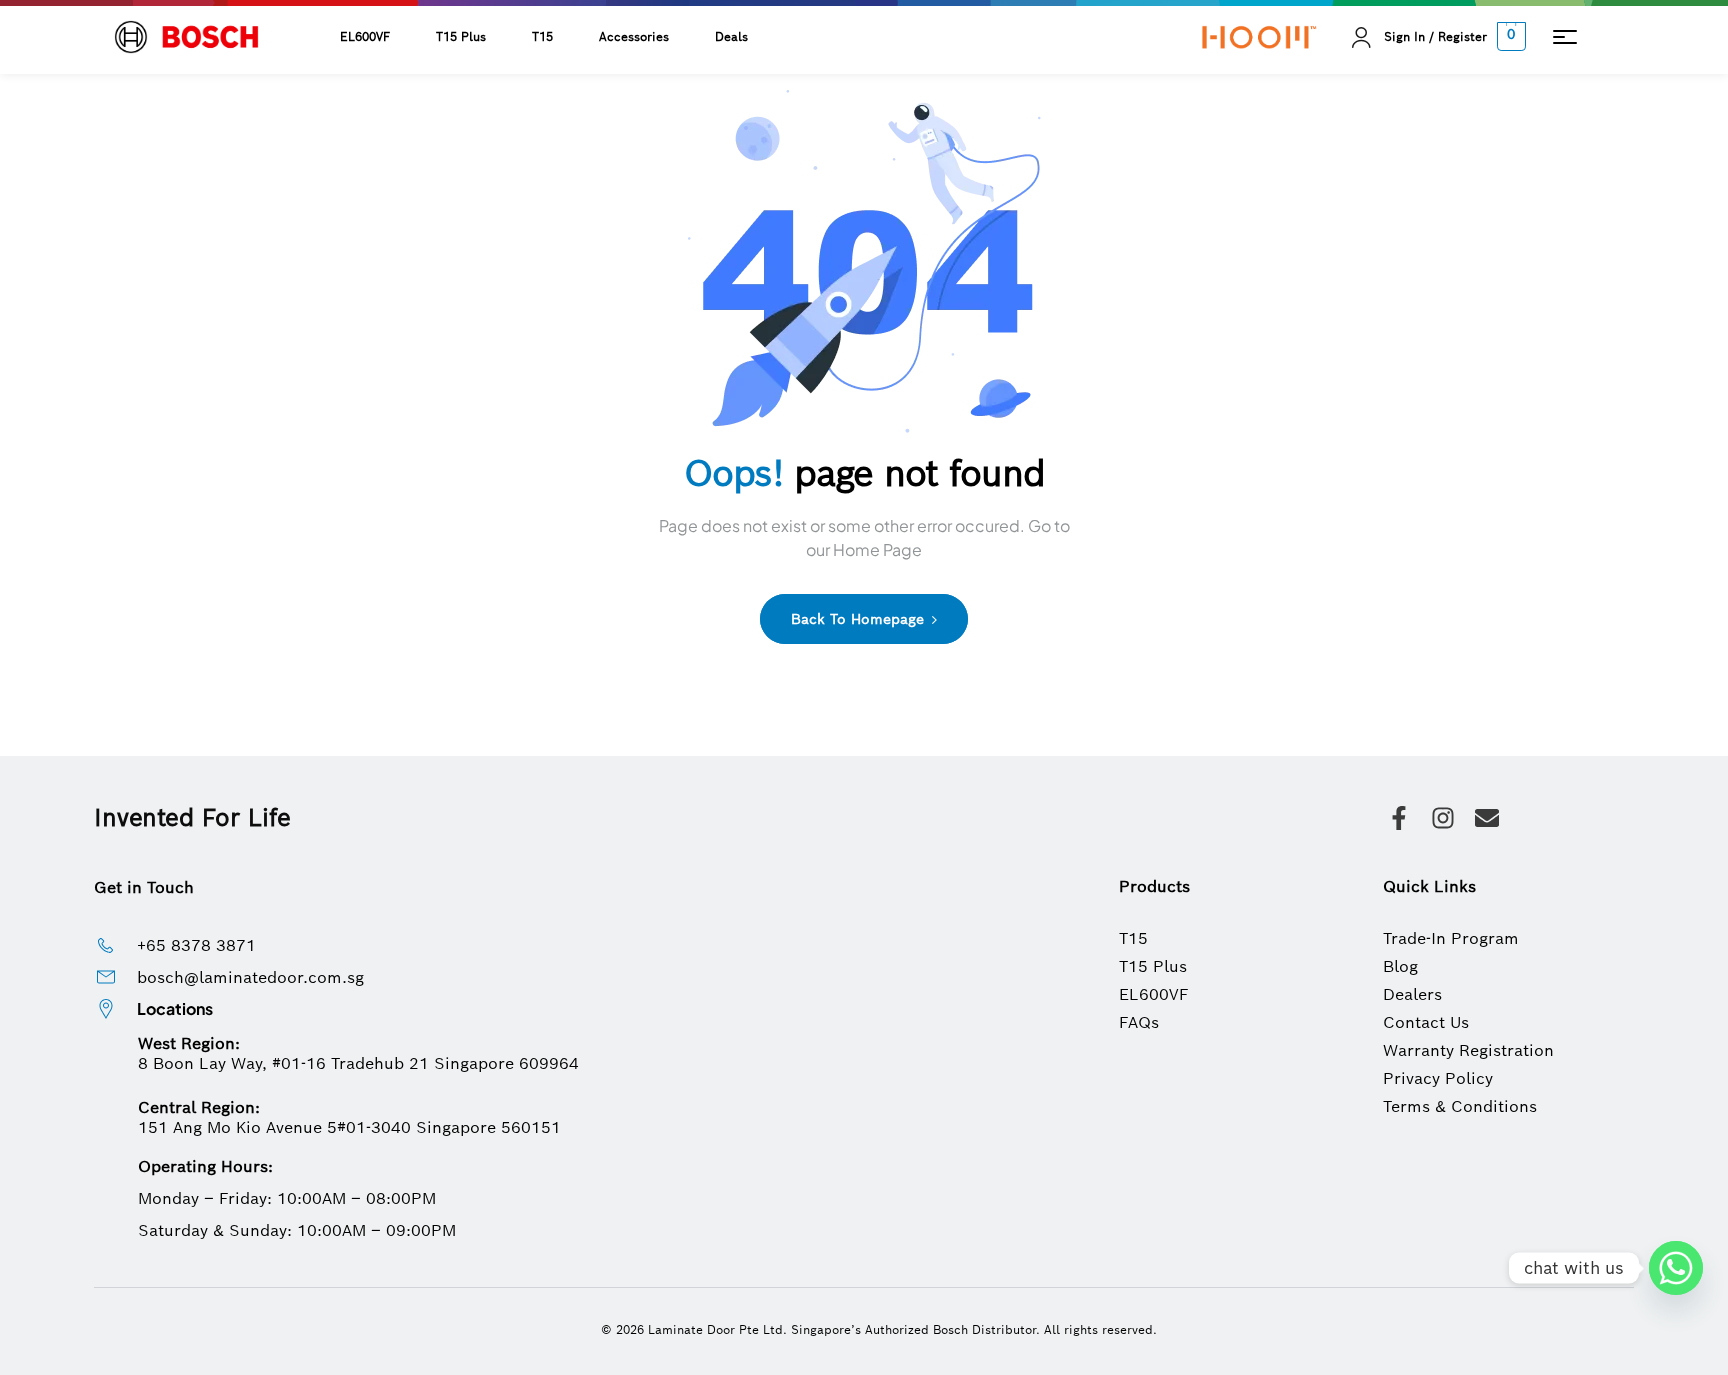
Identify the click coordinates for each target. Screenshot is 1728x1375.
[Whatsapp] (1676, 1268)
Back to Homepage (860, 619)
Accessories (634, 36)
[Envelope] (1487, 818)
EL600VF (365, 36)
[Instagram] (1443, 818)
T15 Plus (461, 36)
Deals (731, 36)
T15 (542, 36)
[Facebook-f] (1399, 818)
